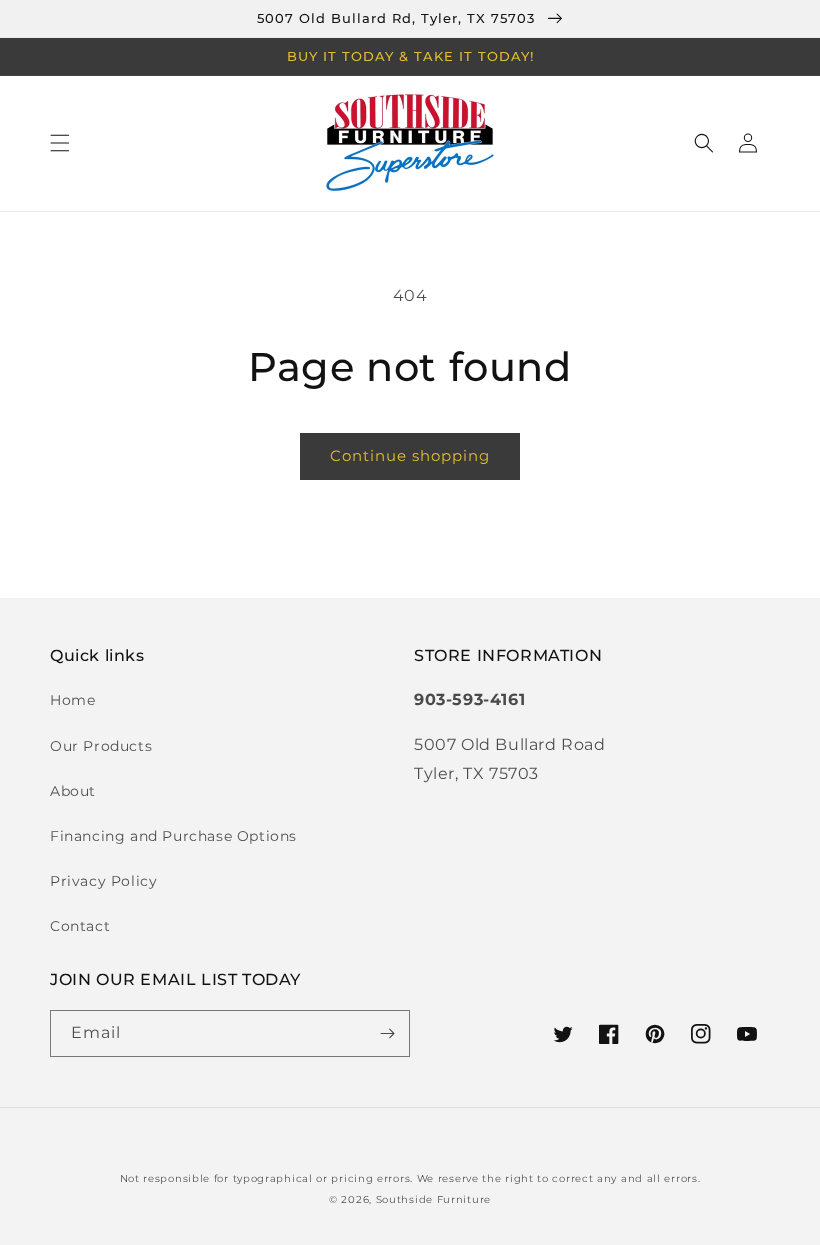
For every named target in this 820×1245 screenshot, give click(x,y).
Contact (80, 926)
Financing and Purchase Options (173, 836)
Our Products (101, 746)
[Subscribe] (387, 1033)
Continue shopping (410, 455)
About (73, 791)
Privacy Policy (103, 881)
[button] (60, 143)
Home (72, 700)
